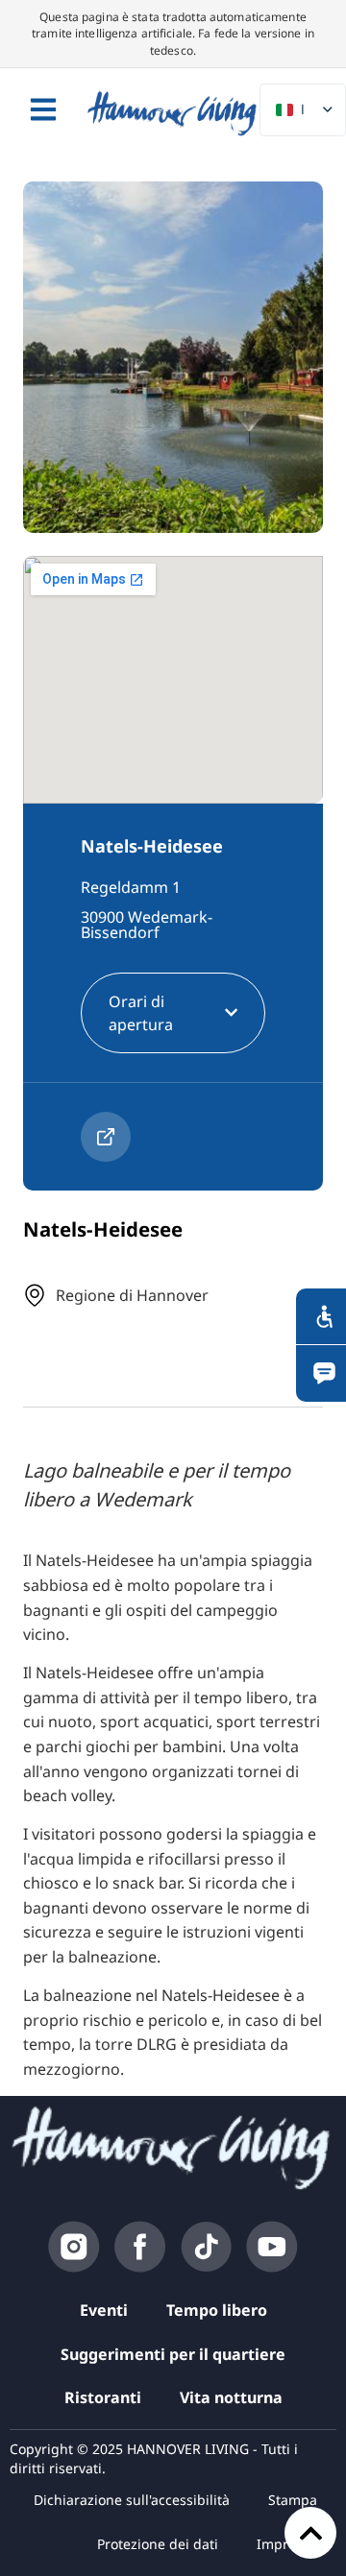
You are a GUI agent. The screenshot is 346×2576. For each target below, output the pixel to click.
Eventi (104, 2310)
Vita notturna (231, 2397)
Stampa (293, 2500)
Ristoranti (103, 2397)
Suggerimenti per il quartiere (173, 2354)
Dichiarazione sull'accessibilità (132, 2500)
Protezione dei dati (158, 2544)
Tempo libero (217, 2310)
